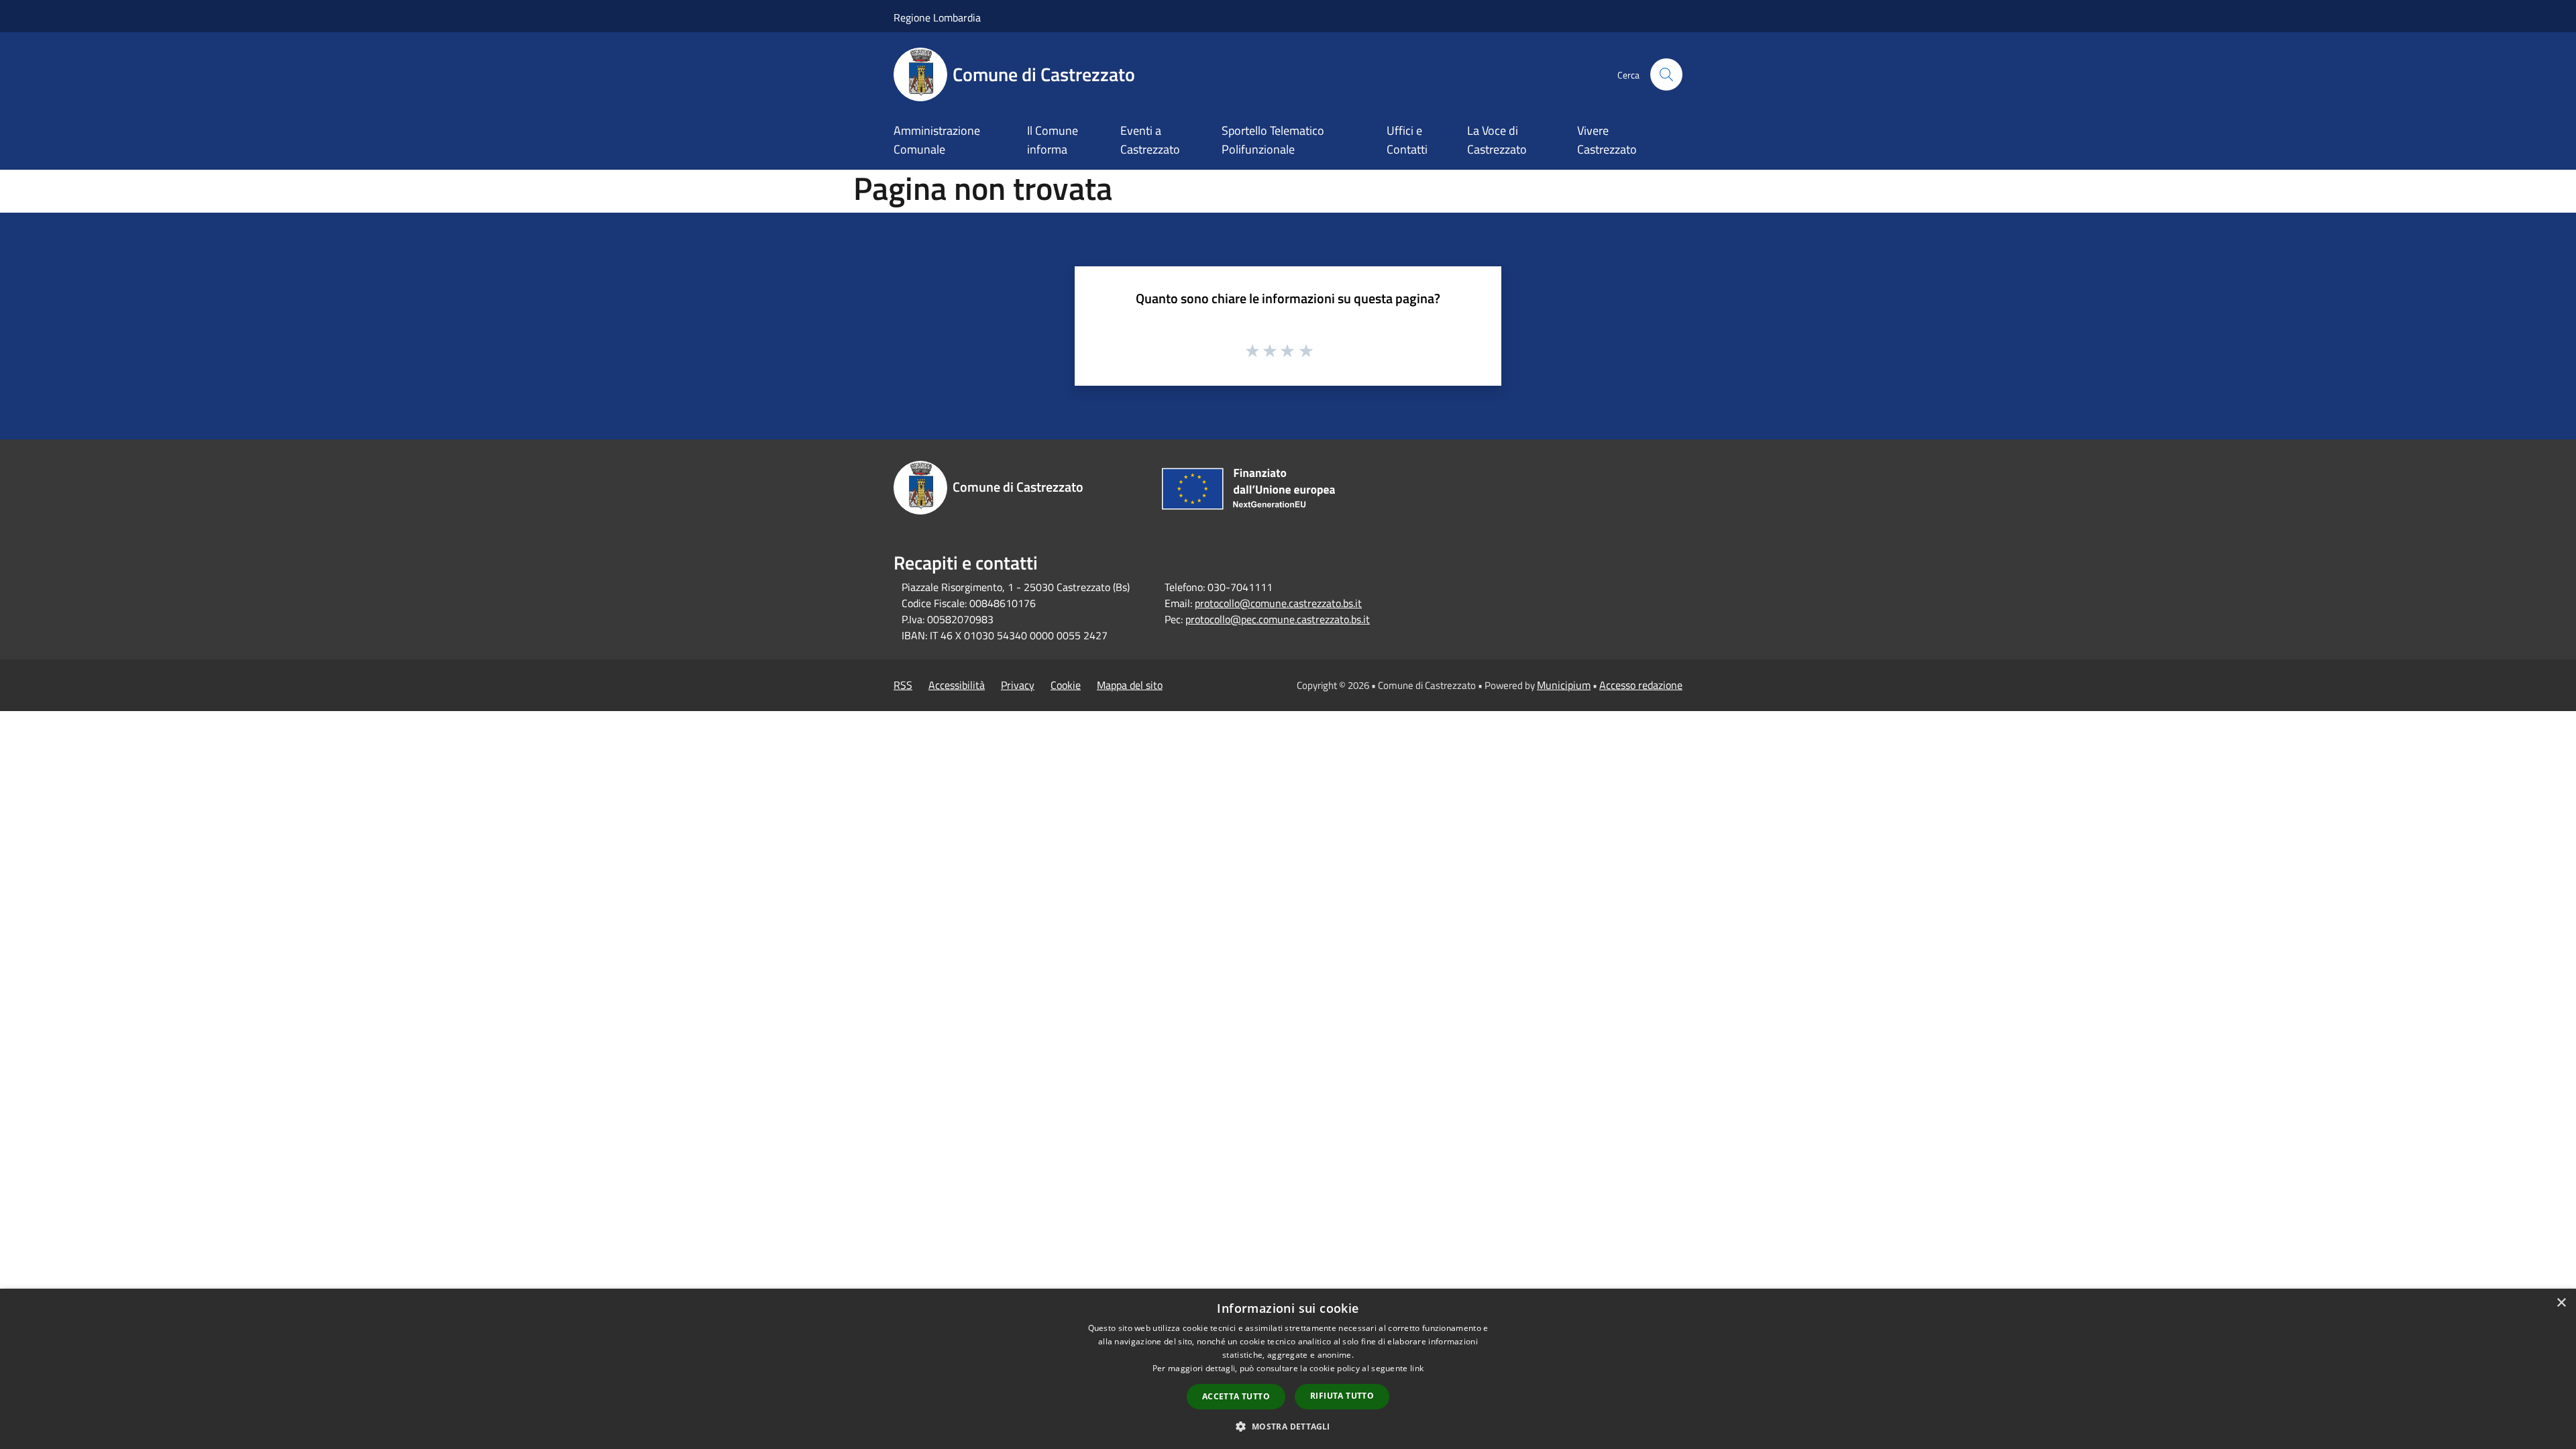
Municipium (1564, 685)
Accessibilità (957, 685)
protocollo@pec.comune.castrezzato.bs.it (1278, 619)
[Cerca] (1666, 74)
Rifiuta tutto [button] (1342, 1396)
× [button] (2561, 1303)
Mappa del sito (1130, 685)
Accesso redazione (1641, 685)
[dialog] (1288, 1369)
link (1417, 1368)
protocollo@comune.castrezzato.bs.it (1278, 603)
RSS (903, 685)
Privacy (1018, 685)
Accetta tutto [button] (1236, 1396)
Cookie (1066, 685)
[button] (1288, 1426)
